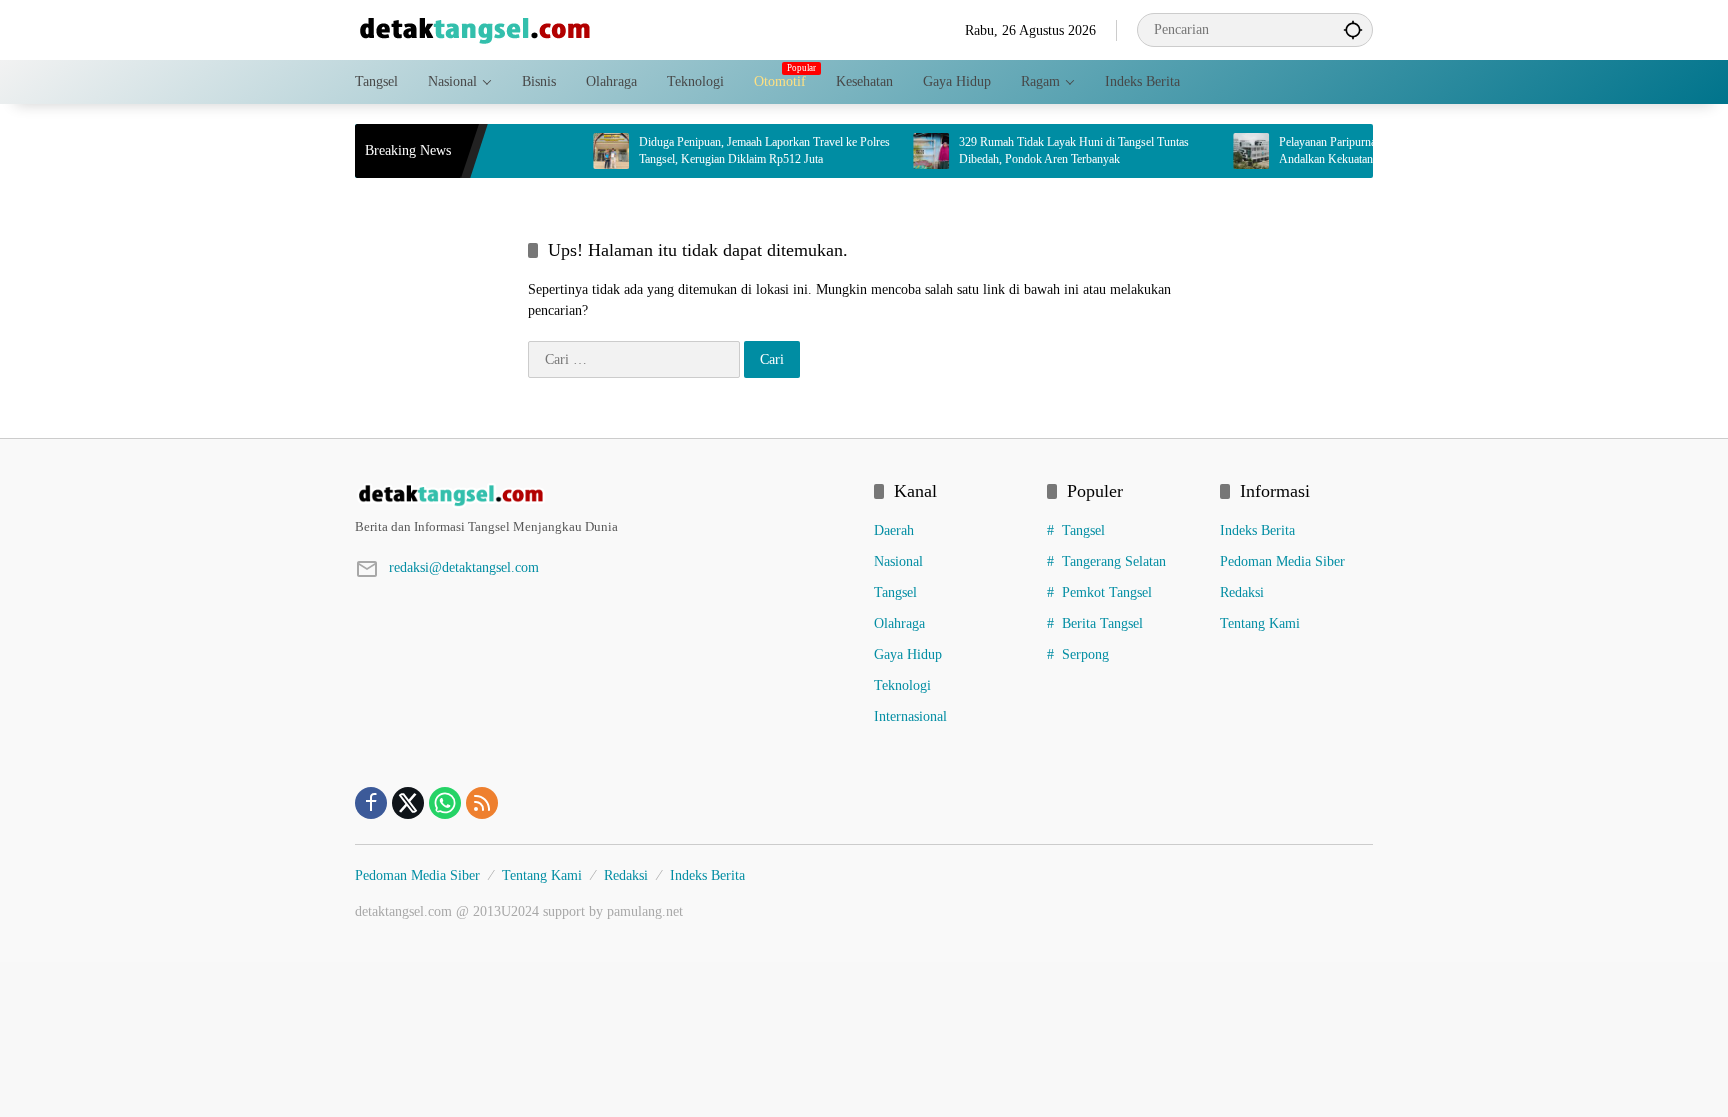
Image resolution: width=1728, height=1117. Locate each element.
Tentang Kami (1260, 623)
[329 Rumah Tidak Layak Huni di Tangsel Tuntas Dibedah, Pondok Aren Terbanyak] (908, 151)
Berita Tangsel (1102, 623)
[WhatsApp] (445, 803)
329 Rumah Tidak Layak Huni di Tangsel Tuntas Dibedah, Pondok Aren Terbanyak (1051, 150)
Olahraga (899, 623)
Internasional (910, 716)
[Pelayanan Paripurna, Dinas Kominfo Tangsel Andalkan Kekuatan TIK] (1228, 151)
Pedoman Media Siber (1282, 561)
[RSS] (482, 803)
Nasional (898, 561)
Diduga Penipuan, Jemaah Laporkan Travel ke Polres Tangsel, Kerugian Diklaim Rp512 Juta (741, 150)
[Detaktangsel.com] (475, 28)
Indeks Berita (1257, 530)
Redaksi (1242, 592)
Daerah (894, 530)
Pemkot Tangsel (1107, 592)
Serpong (1085, 654)
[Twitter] (408, 803)
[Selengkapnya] (604, 495)
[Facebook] (371, 803)
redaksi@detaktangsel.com (464, 567)
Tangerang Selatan (1114, 561)
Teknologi (902, 685)
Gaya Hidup (908, 654)
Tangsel (895, 592)
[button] (1353, 29)
